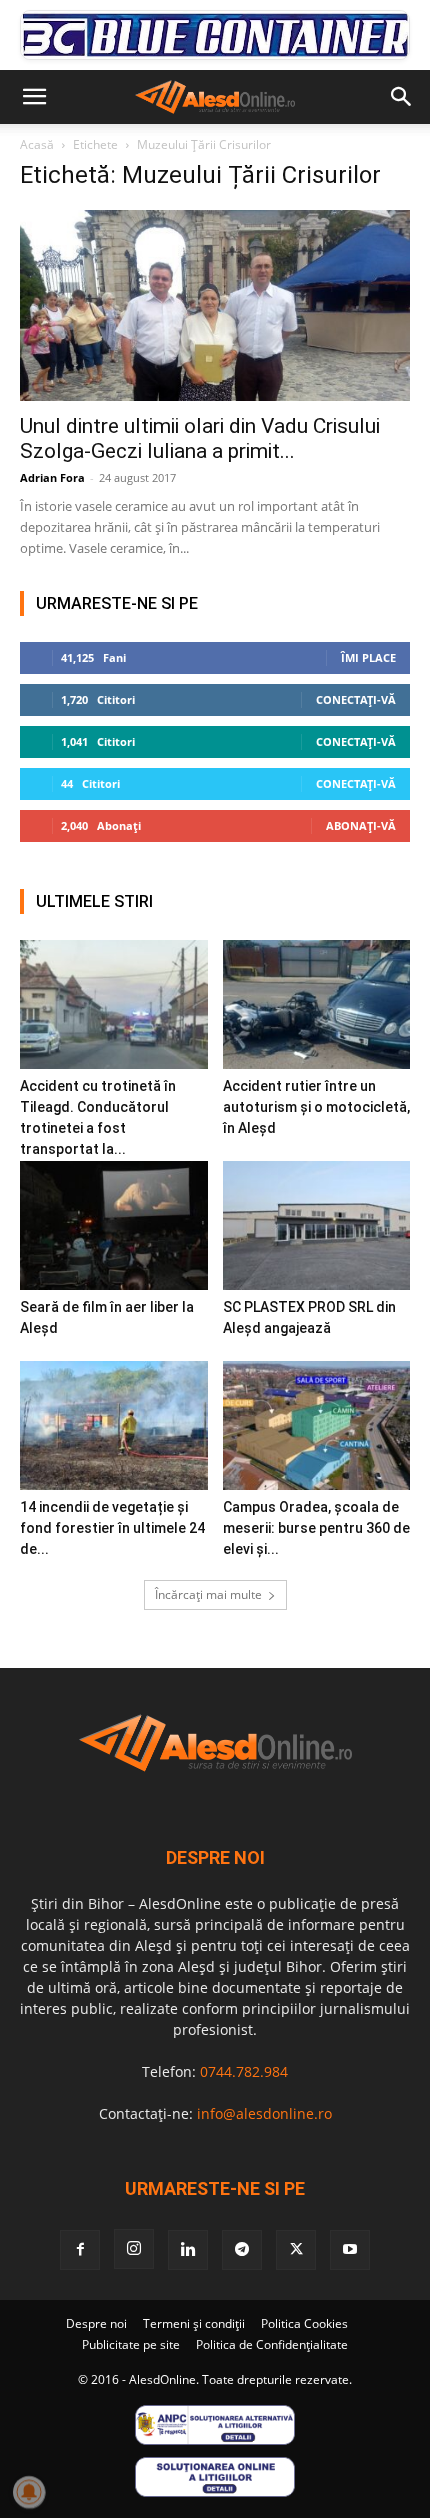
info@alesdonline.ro (264, 2113)
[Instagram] (134, 2249)
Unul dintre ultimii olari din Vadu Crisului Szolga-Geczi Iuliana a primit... (200, 438)
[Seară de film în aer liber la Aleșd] (114, 1225)
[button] (34, 97)
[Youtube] (350, 2250)
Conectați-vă (356, 699)
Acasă (37, 144)
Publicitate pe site (131, 2344)
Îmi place (368, 657)
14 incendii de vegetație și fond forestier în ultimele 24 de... (112, 1528)
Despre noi (96, 2323)
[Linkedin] (188, 2250)
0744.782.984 (244, 2071)
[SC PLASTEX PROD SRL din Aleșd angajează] (317, 1225)
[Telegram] (242, 2250)
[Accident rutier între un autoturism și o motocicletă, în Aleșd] (317, 1004)
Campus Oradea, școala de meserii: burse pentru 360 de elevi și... (316, 1528)
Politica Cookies (304, 2323)
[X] (296, 2250)
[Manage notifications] (29, 2492)
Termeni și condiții (194, 2323)
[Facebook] (80, 2250)
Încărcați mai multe (208, 1594)
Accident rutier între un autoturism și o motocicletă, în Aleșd (316, 1107)
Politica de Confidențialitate (272, 2344)
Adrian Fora (52, 477)
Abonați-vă (361, 825)
